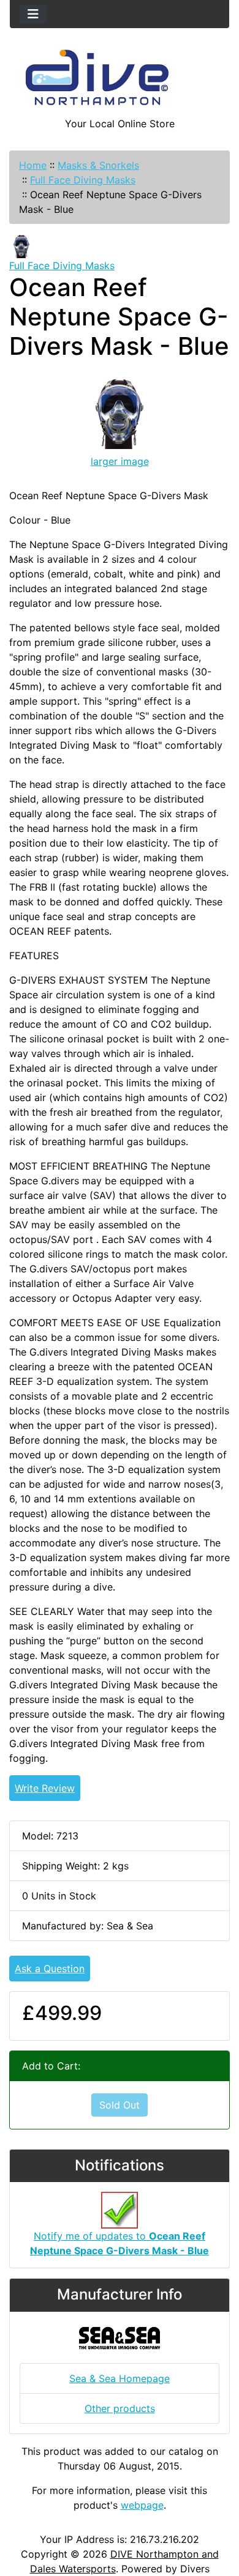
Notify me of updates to (120, 2243)
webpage (142, 2505)
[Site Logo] (120, 80)
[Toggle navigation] (33, 14)
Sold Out (120, 2105)
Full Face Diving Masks (83, 180)
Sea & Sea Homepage (120, 2378)
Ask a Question (50, 1969)
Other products (120, 2408)
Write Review (45, 1788)
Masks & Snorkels (98, 165)
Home (33, 165)
